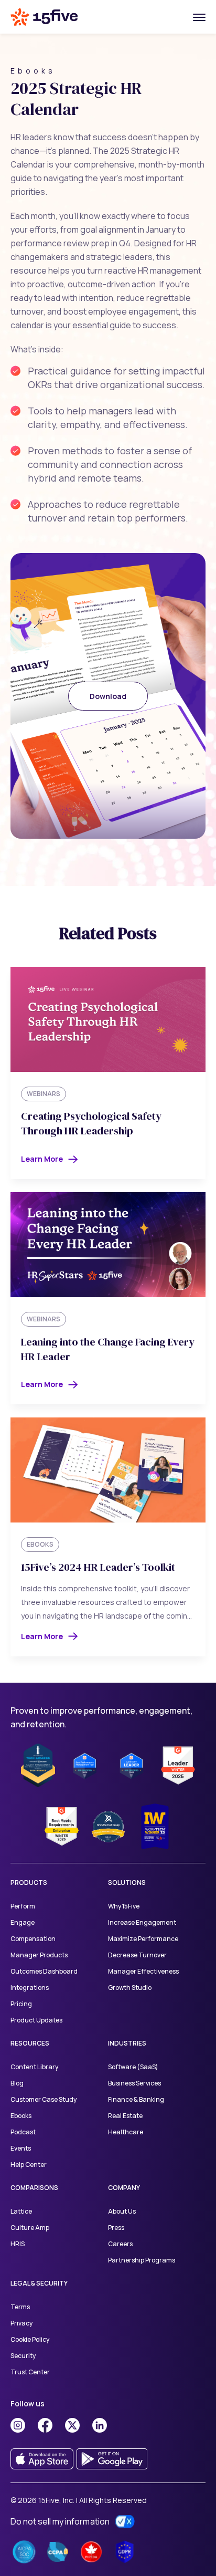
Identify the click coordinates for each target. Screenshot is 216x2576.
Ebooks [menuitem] (21, 2116)
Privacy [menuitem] (21, 2323)
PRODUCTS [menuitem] (29, 1883)
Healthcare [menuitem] (126, 2132)
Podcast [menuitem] (23, 2132)
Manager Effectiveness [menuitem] (144, 1971)
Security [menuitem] (23, 2356)
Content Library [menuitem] (34, 2067)
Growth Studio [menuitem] (130, 1988)
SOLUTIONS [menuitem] (127, 1883)
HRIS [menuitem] (18, 2244)
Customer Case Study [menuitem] (44, 2099)
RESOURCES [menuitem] (30, 2043)
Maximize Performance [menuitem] (143, 1939)
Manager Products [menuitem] (39, 1955)
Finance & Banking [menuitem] (136, 2099)
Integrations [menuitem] (30, 1988)
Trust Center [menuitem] (30, 2372)
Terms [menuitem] (20, 2307)
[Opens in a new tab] (18, 2425)
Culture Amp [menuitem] (30, 2228)
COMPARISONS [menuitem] (34, 2188)
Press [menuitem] (116, 2228)
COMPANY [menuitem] (124, 2188)
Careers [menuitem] (120, 2244)
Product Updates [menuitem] (36, 2020)
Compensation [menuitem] (33, 1939)
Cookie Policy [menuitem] (30, 2339)
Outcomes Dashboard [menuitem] (44, 1971)
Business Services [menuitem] (134, 2083)
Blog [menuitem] (17, 2083)
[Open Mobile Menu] (199, 17)
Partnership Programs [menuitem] (142, 2260)
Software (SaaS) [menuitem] (133, 2067)
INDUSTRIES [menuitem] (127, 2043)
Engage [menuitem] (23, 1922)
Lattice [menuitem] (21, 2211)
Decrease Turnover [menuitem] (137, 1955)
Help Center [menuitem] (29, 2165)
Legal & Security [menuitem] (39, 2283)
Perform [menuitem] (23, 1906)
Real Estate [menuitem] (125, 2116)
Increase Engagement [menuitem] (142, 1922)
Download (108, 696)
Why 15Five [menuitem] (124, 1906)
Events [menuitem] (21, 2148)
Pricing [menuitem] (21, 2004)
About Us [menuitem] (122, 2211)
